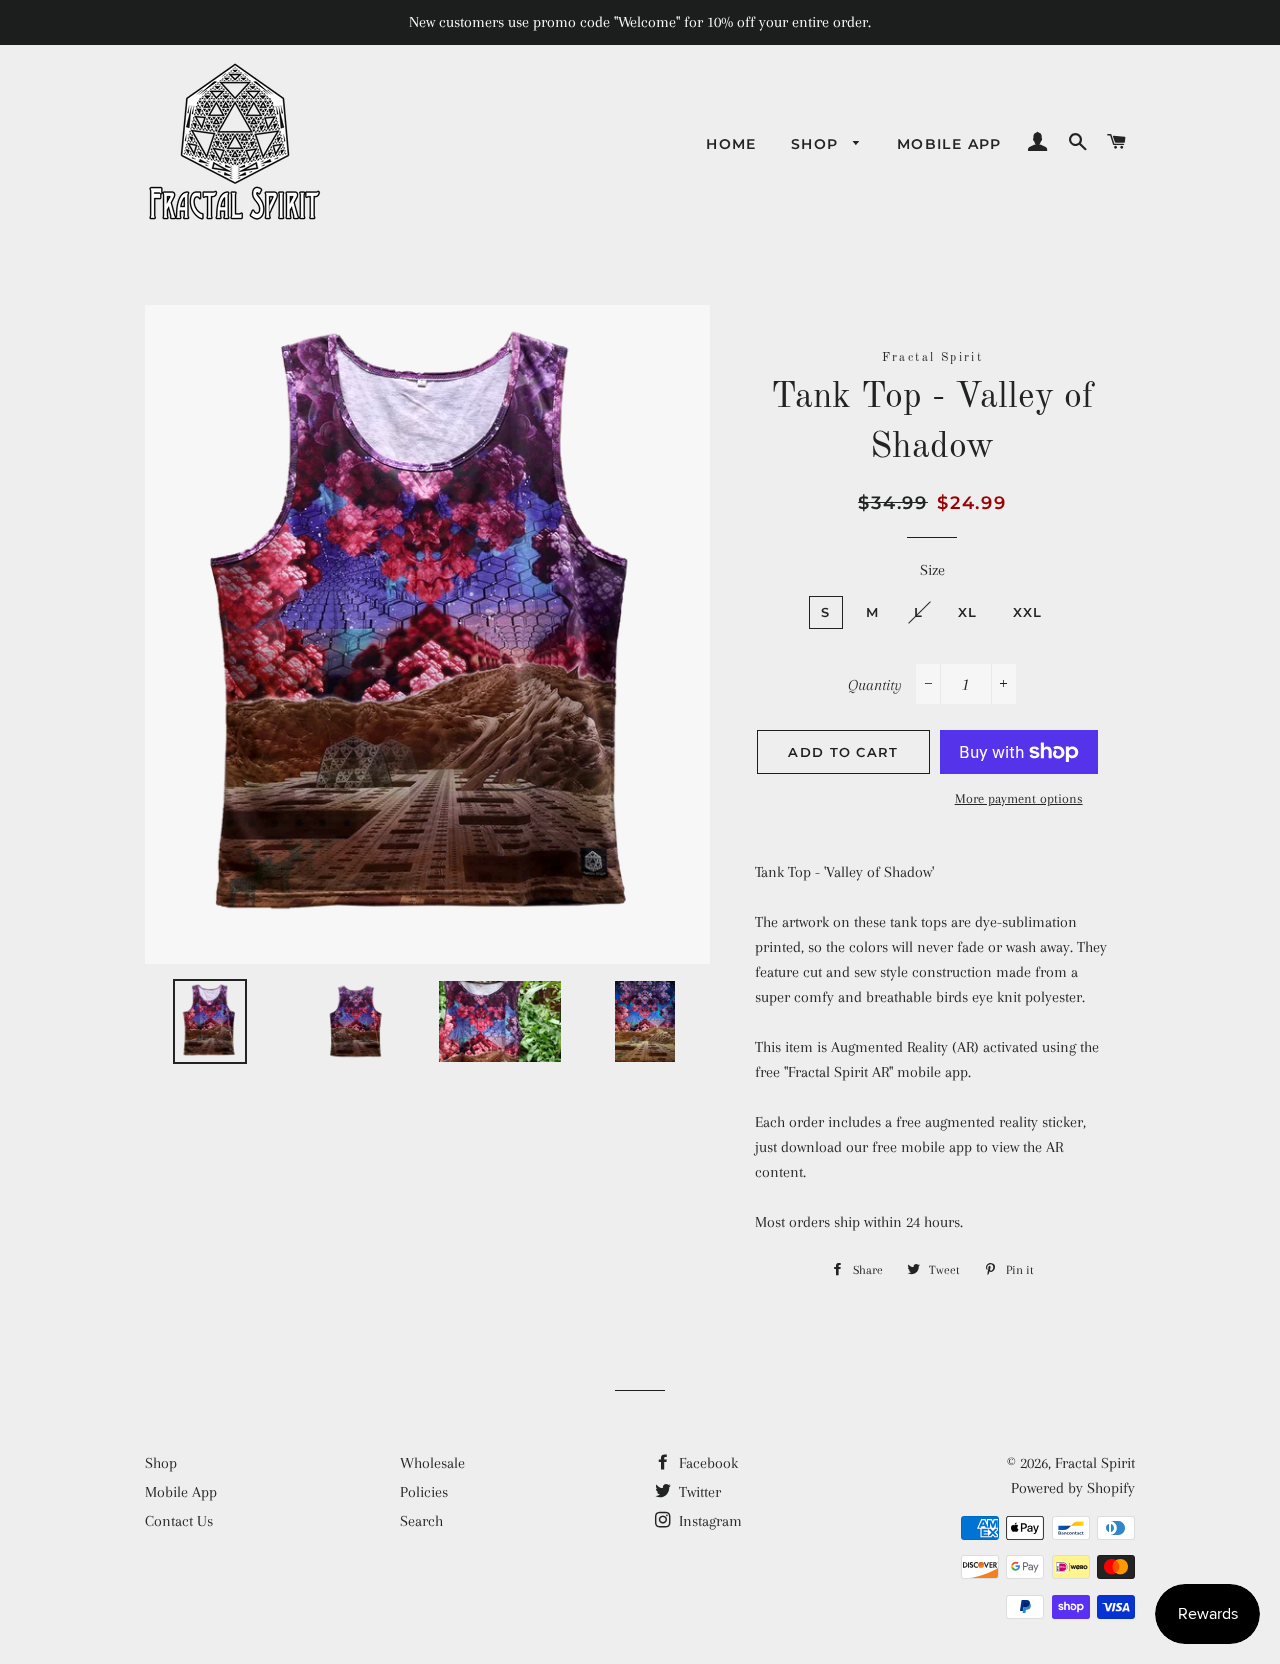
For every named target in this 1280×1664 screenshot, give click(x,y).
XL (968, 612)
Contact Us (179, 1521)
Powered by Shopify (1073, 1488)
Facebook (706, 1463)
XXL (1028, 612)
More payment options (1019, 798)
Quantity (875, 685)
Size (932, 570)
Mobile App (949, 144)
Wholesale (432, 1463)
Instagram (708, 1521)
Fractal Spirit (1095, 1463)
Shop (817, 144)
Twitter (698, 1492)
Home (731, 144)
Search (421, 1521)
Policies (424, 1492)
